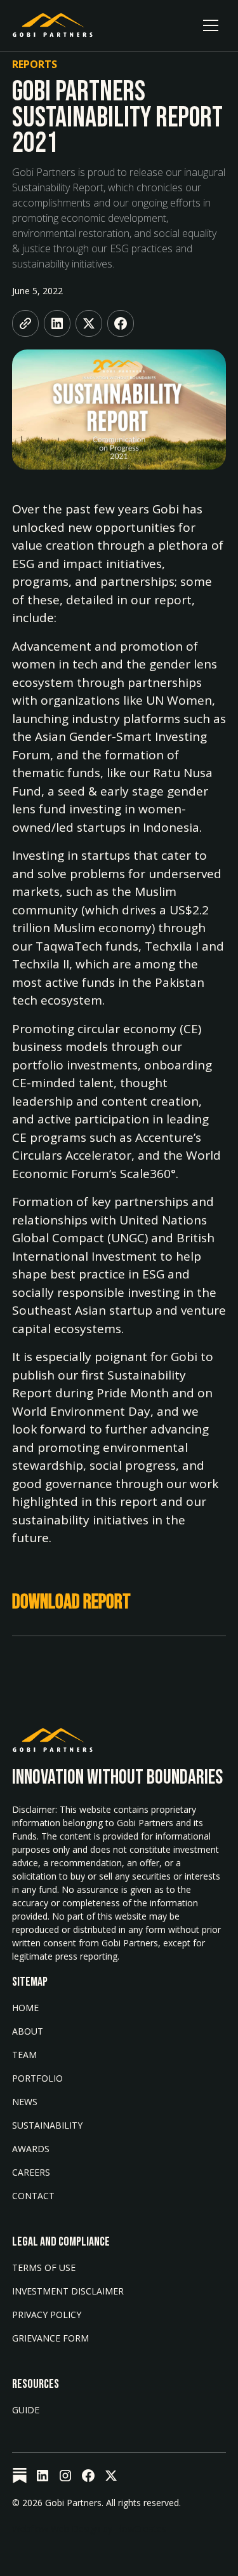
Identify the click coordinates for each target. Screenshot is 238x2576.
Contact (33, 2196)
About (28, 2031)
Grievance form (50, 2338)
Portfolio (37, 2078)
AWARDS (31, 2149)
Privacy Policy (47, 2315)
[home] (53, 25)
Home (25, 2008)
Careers (31, 2172)
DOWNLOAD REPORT (71, 1602)
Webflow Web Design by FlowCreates (89, 2529)
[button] (211, 25)
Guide (26, 2410)
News (25, 2102)
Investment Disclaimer (68, 2291)
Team (24, 2055)
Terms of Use (44, 2268)
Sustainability (47, 2125)
